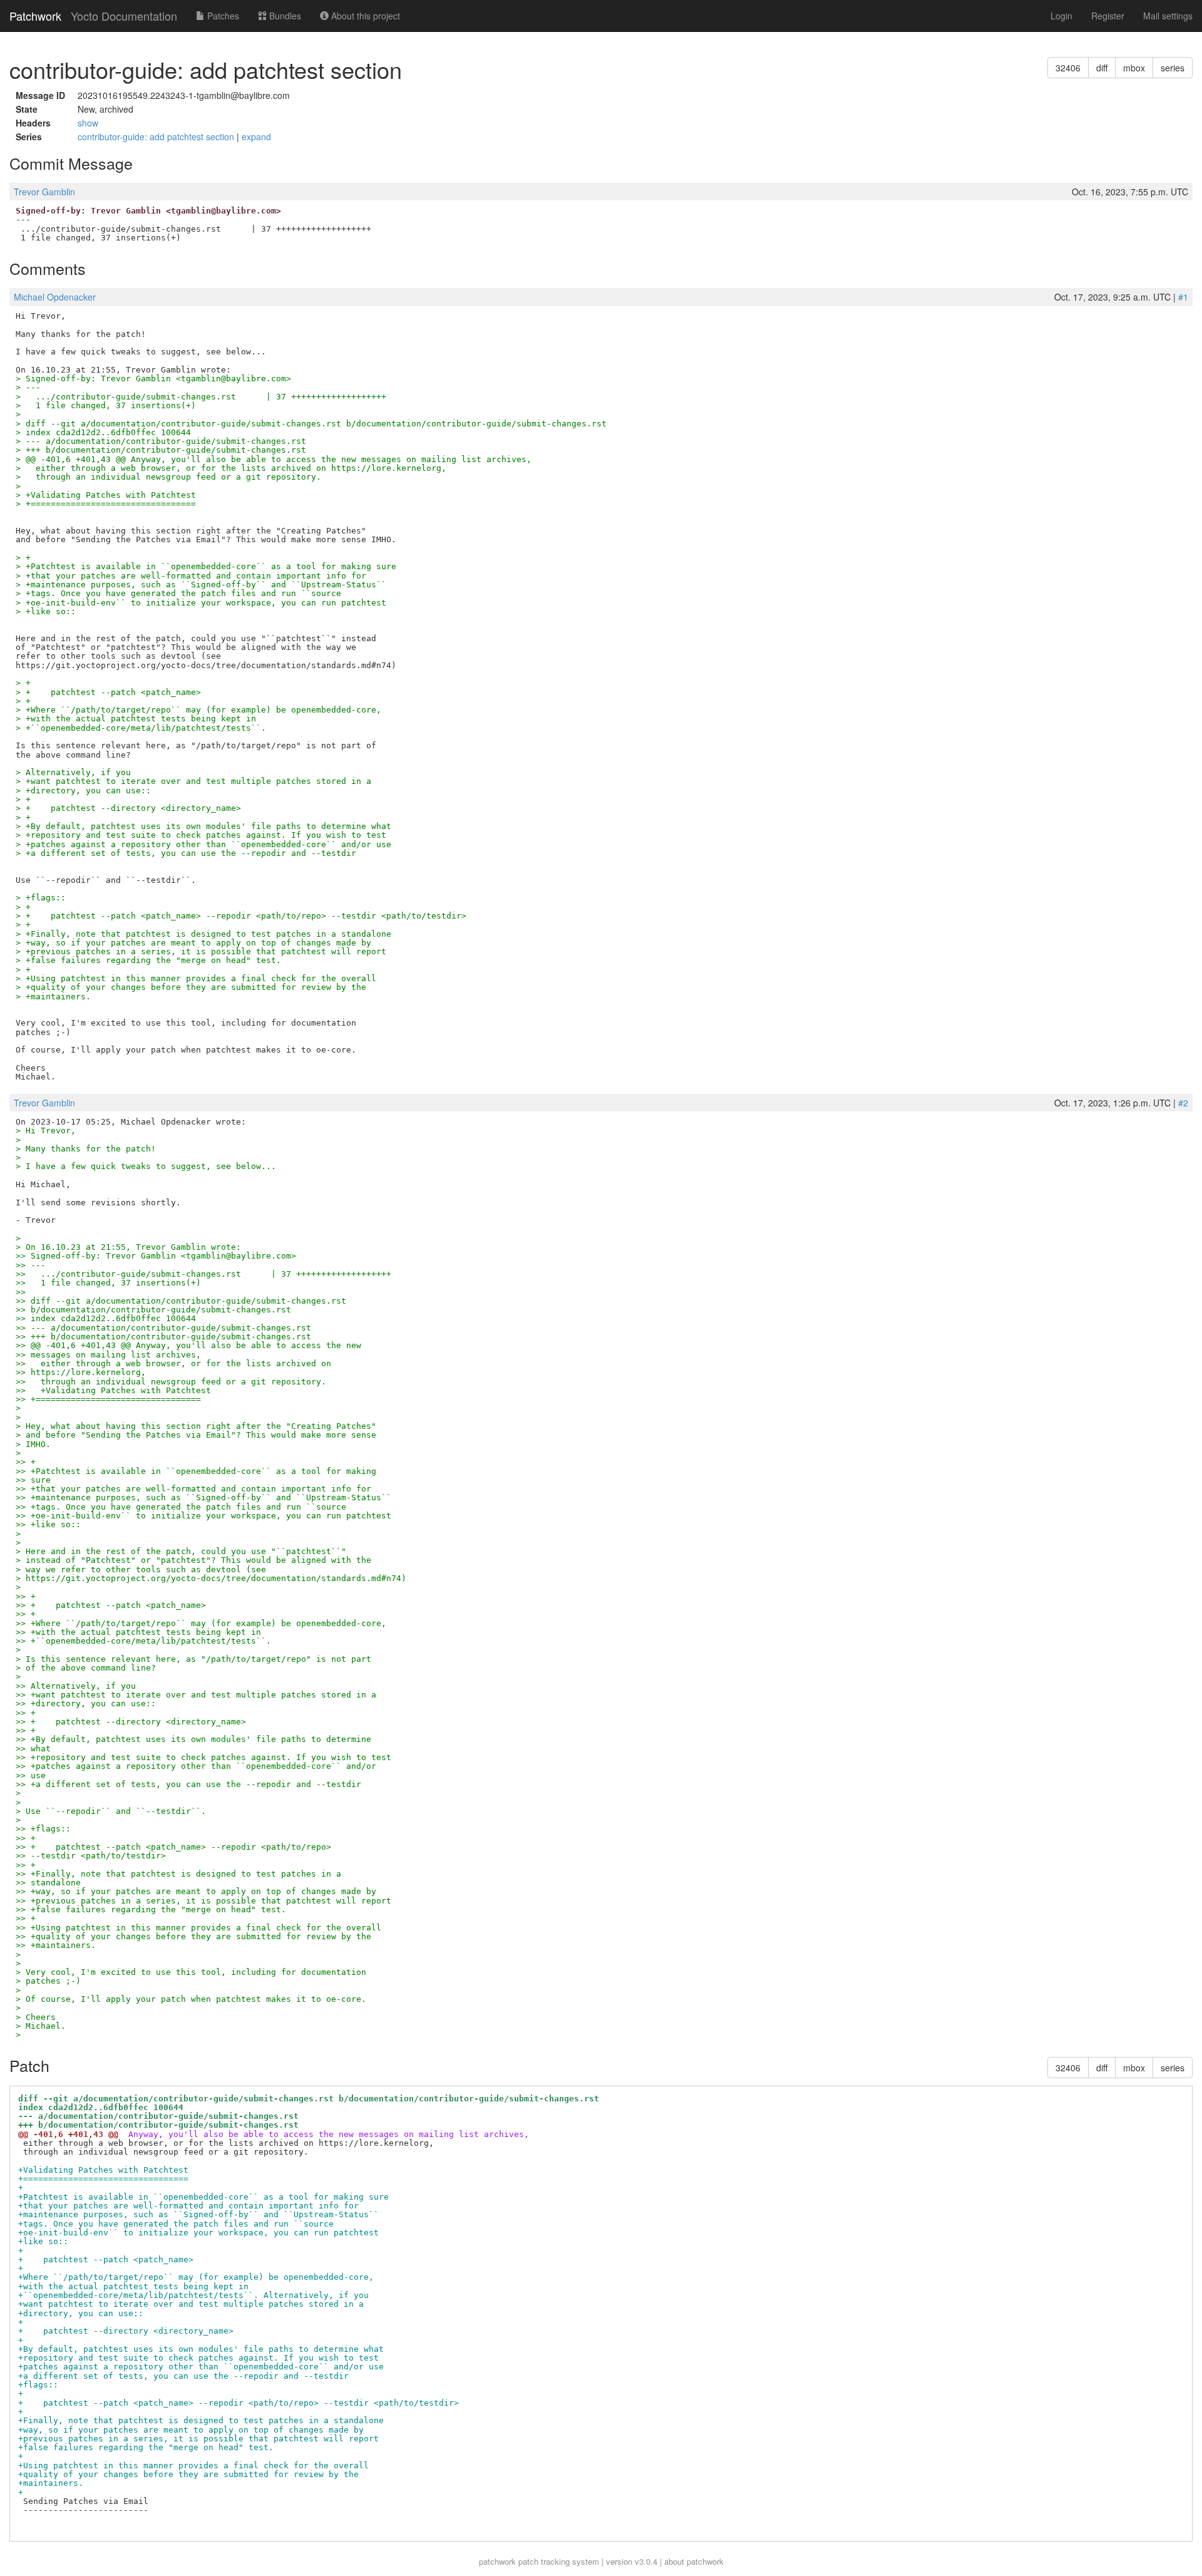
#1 (1183, 297)
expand (256, 137)
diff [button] (1102, 68)
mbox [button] (1134, 68)
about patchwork (694, 2561)
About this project (364, 16)
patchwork (497, 2561)
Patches (222, 16)
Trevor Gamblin (44, 192)
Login (1061, 16)
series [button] (1173, 68)
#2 (1183, 1103)
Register (1108, 16)
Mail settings (1168, 16)
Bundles (284, 16)
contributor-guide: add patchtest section (157, 137)
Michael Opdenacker (55, 297)
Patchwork (35, 16)
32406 (1068, 68)
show (88, 123)
